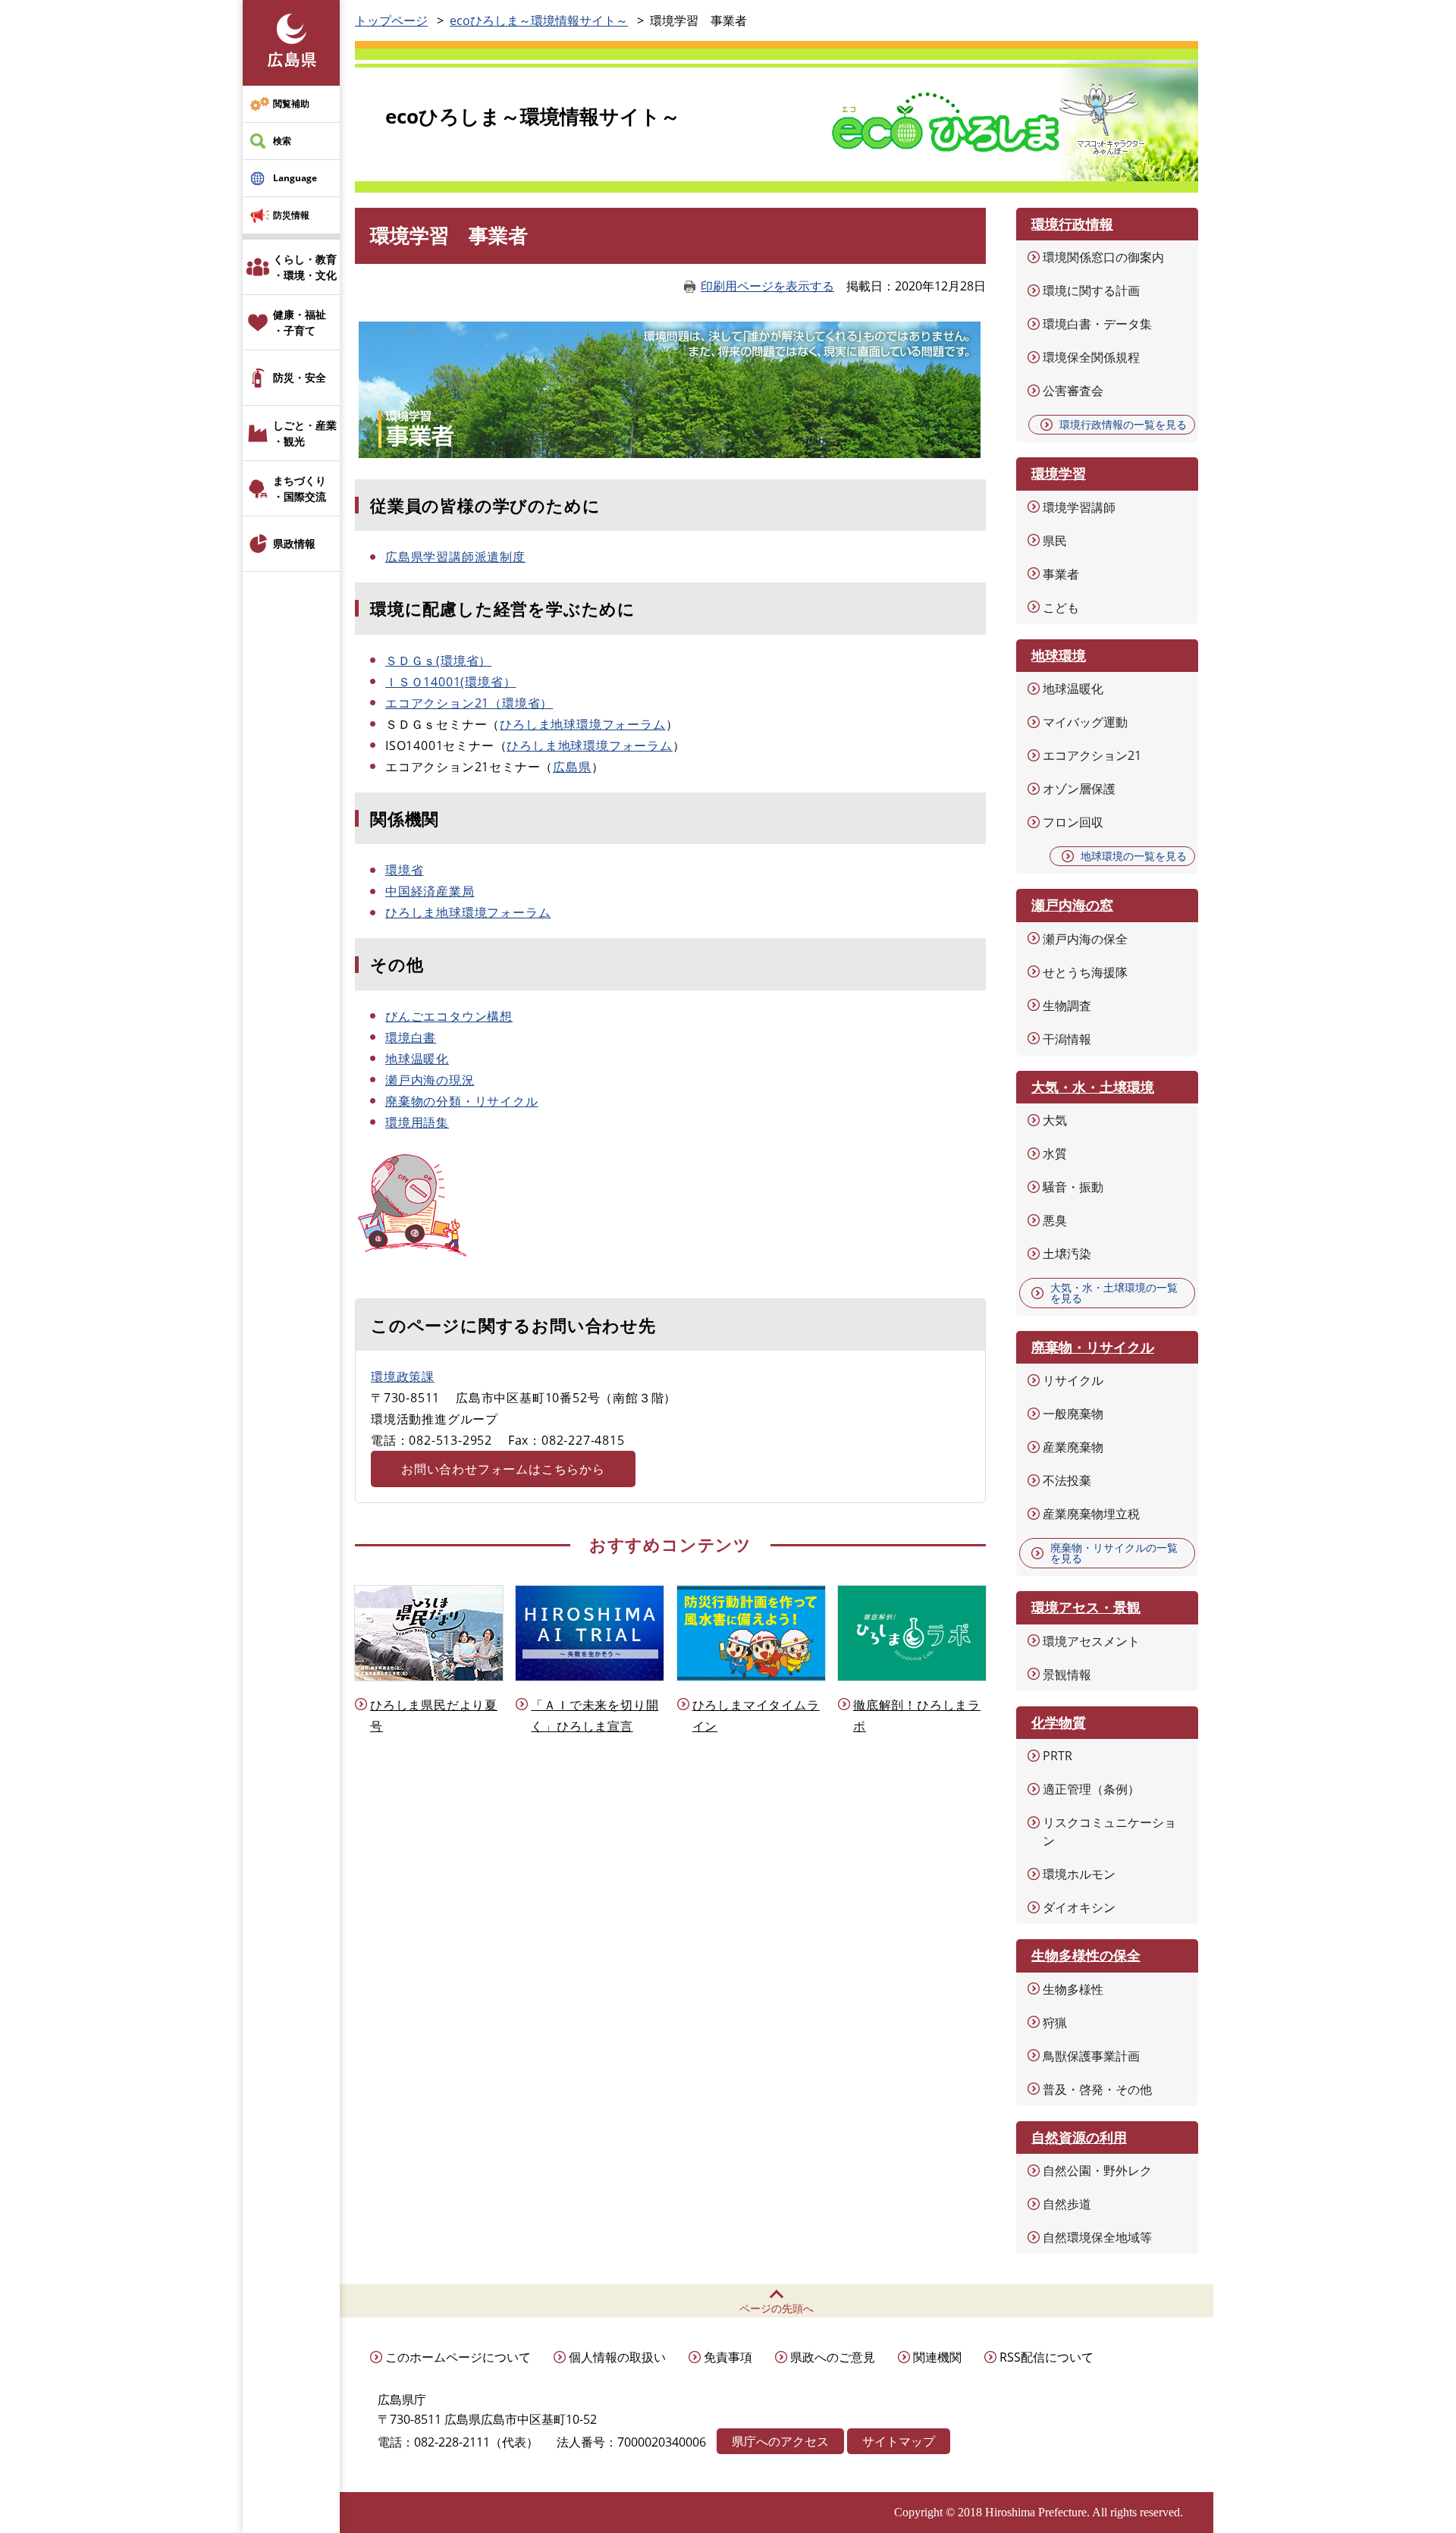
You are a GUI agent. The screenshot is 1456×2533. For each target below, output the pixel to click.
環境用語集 (417, 1122)
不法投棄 (1067, 1480)
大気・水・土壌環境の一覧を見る (1114, 1293)
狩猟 (1055, 2023)
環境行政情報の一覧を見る (1123, 424)
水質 (1055, 1154)
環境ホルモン (1079, 1874)
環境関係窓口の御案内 (1103, 257)
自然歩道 (1067, 2204)
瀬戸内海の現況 (430, 1080)
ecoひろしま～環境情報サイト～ (539, 20)
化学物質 (1059, 1722)
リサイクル (1073, 1380)
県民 (1055, 541)
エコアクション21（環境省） (469, 703)
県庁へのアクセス (780, 2441)
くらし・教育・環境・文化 (305, 267)
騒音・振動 (1073, 1187)
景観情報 (1067, 1675)
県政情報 (294, 543)
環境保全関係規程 (1091, 357)
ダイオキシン (1079, 1907)
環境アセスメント (1091, 1641)
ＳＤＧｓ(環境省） (438, 661)
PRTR (1057, 1756)
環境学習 (1059, 473)
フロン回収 (1073, 822)
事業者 (1061, 574)
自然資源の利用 (1079, 2137)
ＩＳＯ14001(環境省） (450, 682)
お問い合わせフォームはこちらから (503, 1469)
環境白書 (411, 1037)
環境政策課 (403, 1376)
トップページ (391, 20)
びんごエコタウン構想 (449, 1016)
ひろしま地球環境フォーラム (582, 724)
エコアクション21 (1092, 755)
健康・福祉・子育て (300, 322)
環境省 (404, 870)
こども (1061, 607)
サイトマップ (899, 2441)
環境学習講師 (1079, 507)
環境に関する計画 (1091, 290)
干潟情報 (1067, 1039)
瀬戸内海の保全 (1085, 939)
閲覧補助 (291, 104)
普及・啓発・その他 (1097, 2089)
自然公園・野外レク (1097, 2170)
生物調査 (1067, 1006)
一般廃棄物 (1073, 1414)
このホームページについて (458, 2357)
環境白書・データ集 (1097, 324)
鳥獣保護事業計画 (1091, 2056)
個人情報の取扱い (617, 2357)
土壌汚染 (1067, 1254)
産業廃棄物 (1073, 1447)
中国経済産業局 (430, 891)
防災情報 (291, 215)
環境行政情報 (1072, 224)
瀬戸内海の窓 (1072, 905)
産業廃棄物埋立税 (1091, 1514)
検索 (282, 141)
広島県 (572, 767)
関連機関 (937, 2357)
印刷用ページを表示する (767, 286)
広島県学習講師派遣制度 (455, 557)
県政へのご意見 (833, 2357)
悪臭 (1055, 1220)
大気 (1055, 1120)
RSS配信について (1046, 2357)
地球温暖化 (417, 1059)
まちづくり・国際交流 (300, 488)
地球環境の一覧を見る (1134, 856)
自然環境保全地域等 (1097, 2237)
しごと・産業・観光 (305, 433)
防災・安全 (300, 377)
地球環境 (1059, 655)
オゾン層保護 (1079, 789)
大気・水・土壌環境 (1093, 1087)
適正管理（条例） (1091, 1789)
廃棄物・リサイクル (1093, 1347)
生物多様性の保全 (1086, 1955)
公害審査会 (1073, 391)
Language (295, 178)
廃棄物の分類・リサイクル (462, 1101)
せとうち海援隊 (1085, 972)
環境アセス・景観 (1086, 1607)
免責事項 (728, 2357)
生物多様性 (1073, 1989)
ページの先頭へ (777, 2308)
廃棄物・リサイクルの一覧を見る (1114, 1553)
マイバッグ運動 (1085, 722)
